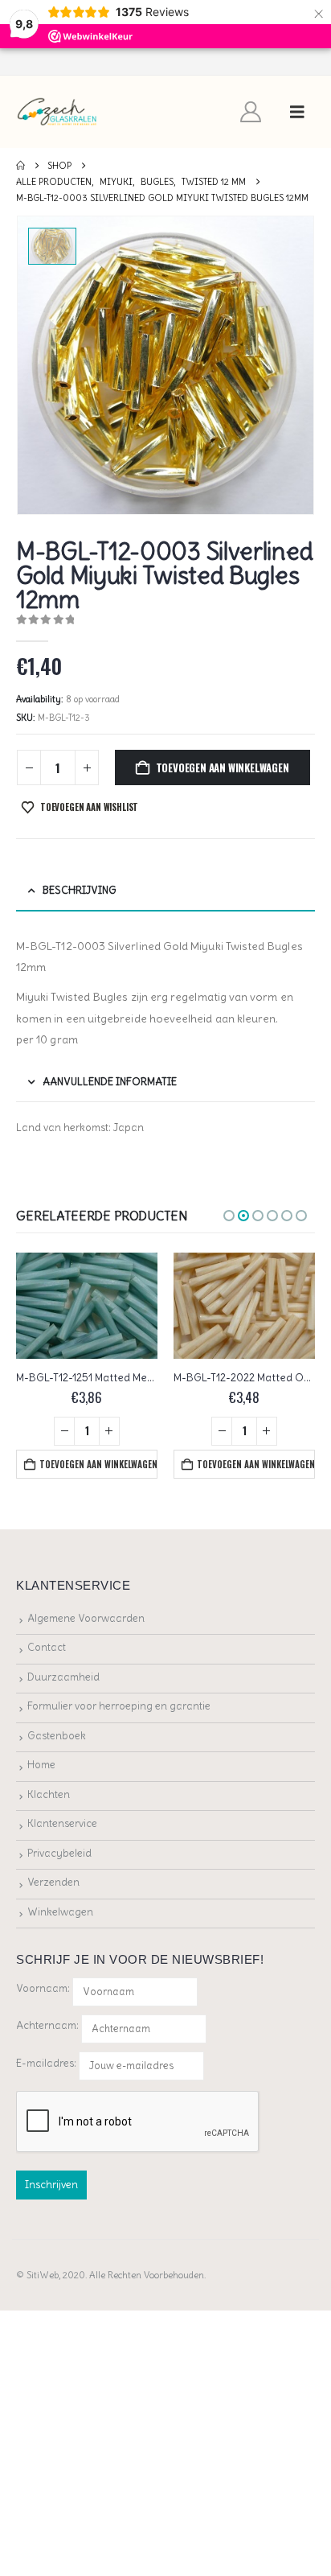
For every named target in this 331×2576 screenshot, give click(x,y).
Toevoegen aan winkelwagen (223, 767)
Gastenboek (57, 1736)
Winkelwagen (60, 1912)
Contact (47, 1647)
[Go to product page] (87, 1306)
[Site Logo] (57, 112)
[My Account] (251, 112)
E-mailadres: (47, 2062)
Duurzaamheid (63, 1677)
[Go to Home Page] (20, 166)
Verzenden (53, 1882)
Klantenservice (62, 1823)
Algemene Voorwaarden (86, 1618)
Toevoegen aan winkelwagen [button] (98, 1464)
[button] (297, 112)
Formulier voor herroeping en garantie (119, 1706)
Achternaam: (47, 2025)
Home (41, 1765)
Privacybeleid (59, 1853)
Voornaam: (43, 1988)
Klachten (49, 1794)
